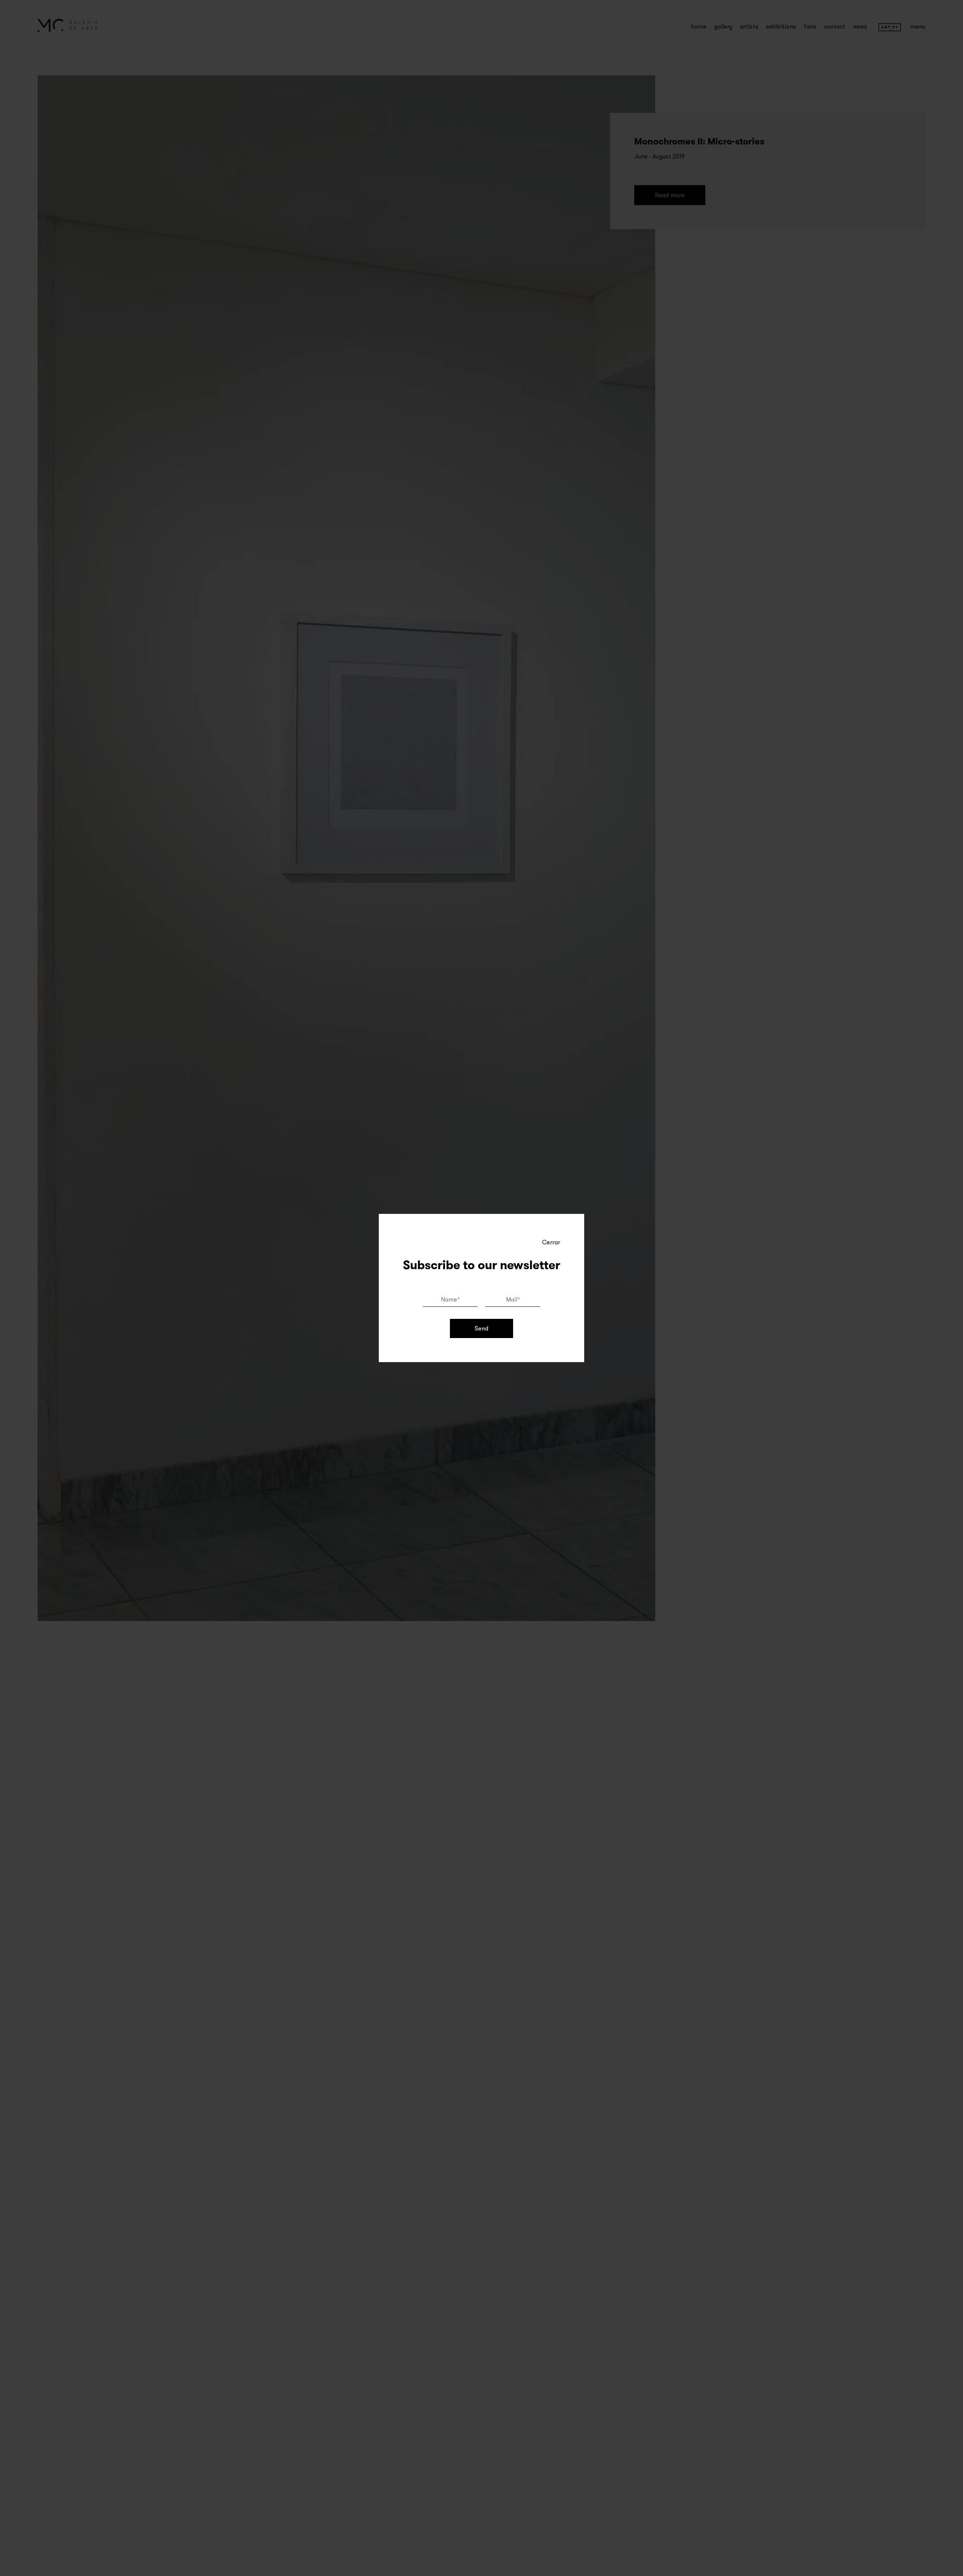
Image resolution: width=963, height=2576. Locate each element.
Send (481, 1328)
